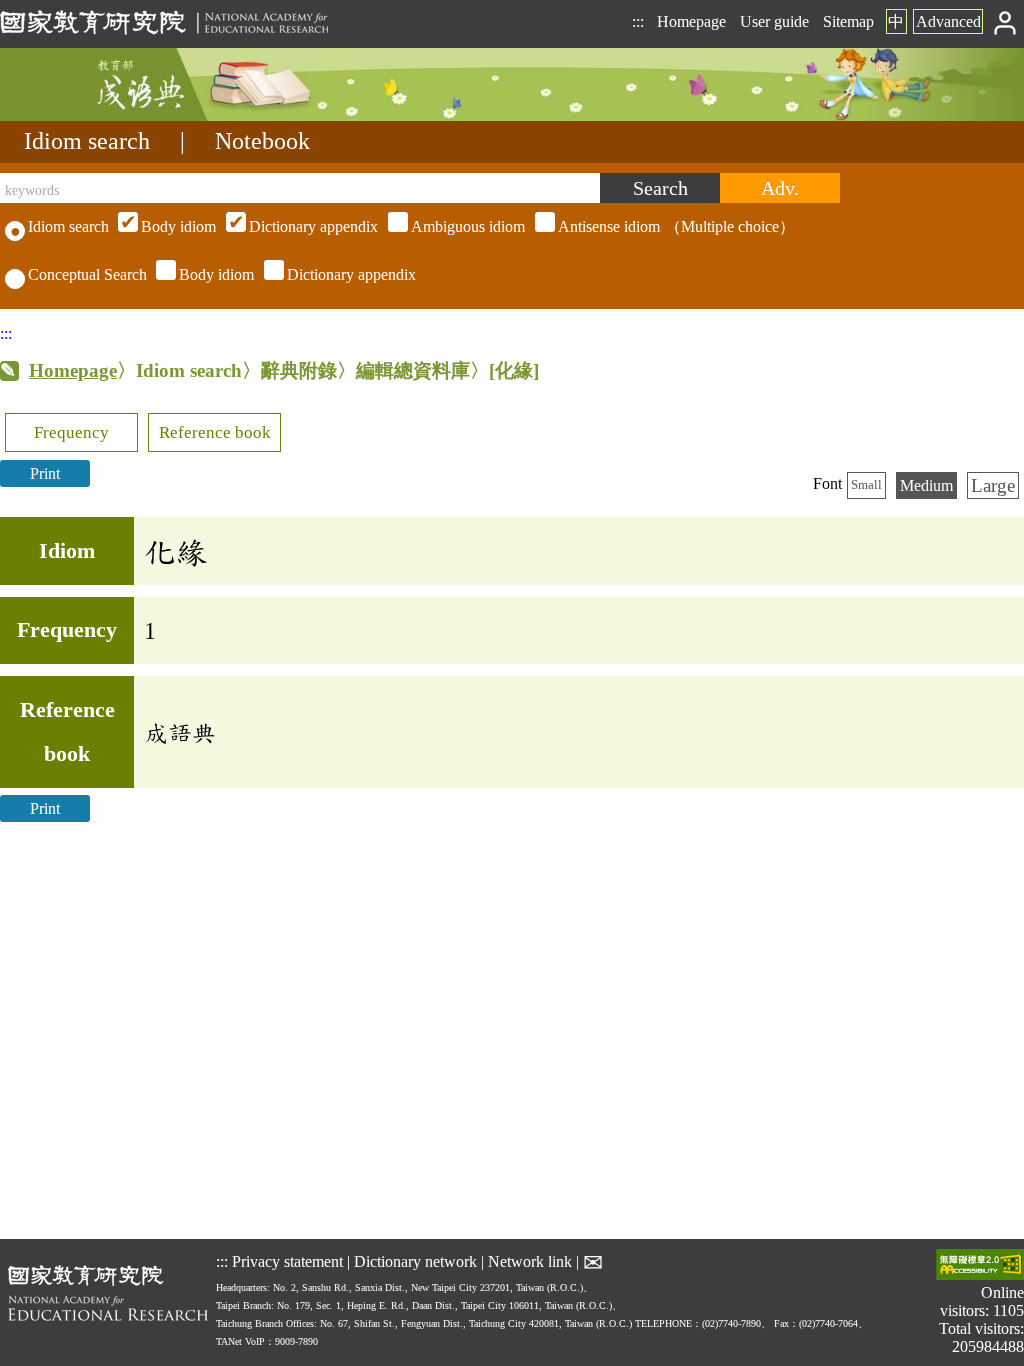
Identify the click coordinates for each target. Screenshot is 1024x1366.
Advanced (948, 21)
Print (45, 473)
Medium (926, 485)
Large (993, 485)
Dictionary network (415, 1260)
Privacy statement (287, 1260)
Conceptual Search (87, 274)
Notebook (262, 141)
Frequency (71, 432)
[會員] (1005, 21)
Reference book (215, 432)
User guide (774, 21)
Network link (530, 1260)
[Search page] (100, 115)
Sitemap (848, 21)
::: (638, 21)
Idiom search (87, 141)
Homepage (691, 21)
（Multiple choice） (468, 226)
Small (866, 485)
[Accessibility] (980, 1266)
